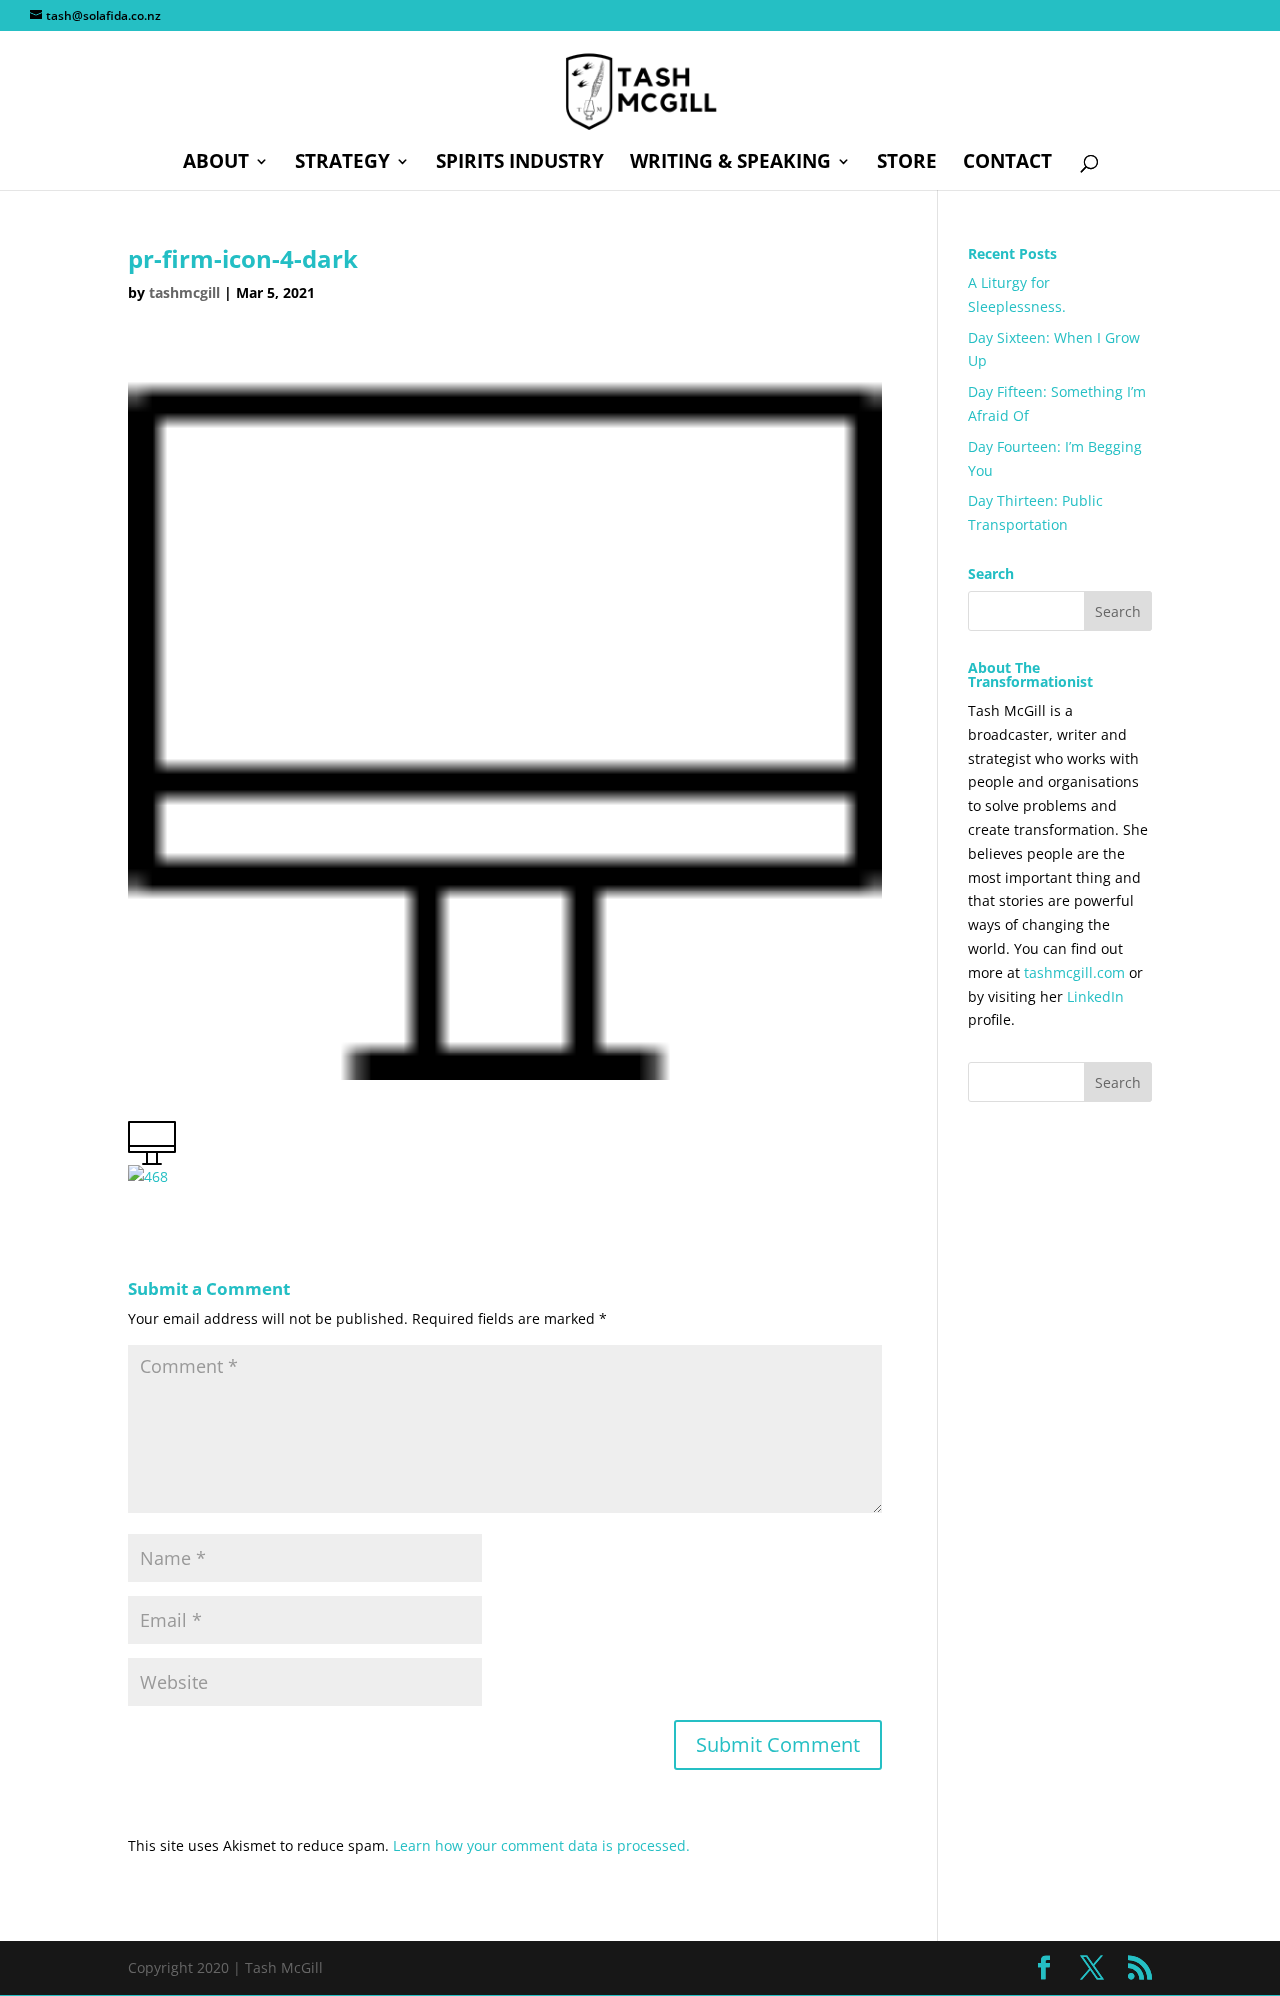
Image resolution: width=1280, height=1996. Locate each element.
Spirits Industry (520, 164)
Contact (1007, 164)
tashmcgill (184, 292)
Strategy (342, 164)
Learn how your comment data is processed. (541, 1845)
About (216, 164)
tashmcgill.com (1074, 972)
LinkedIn (1095, 996)
